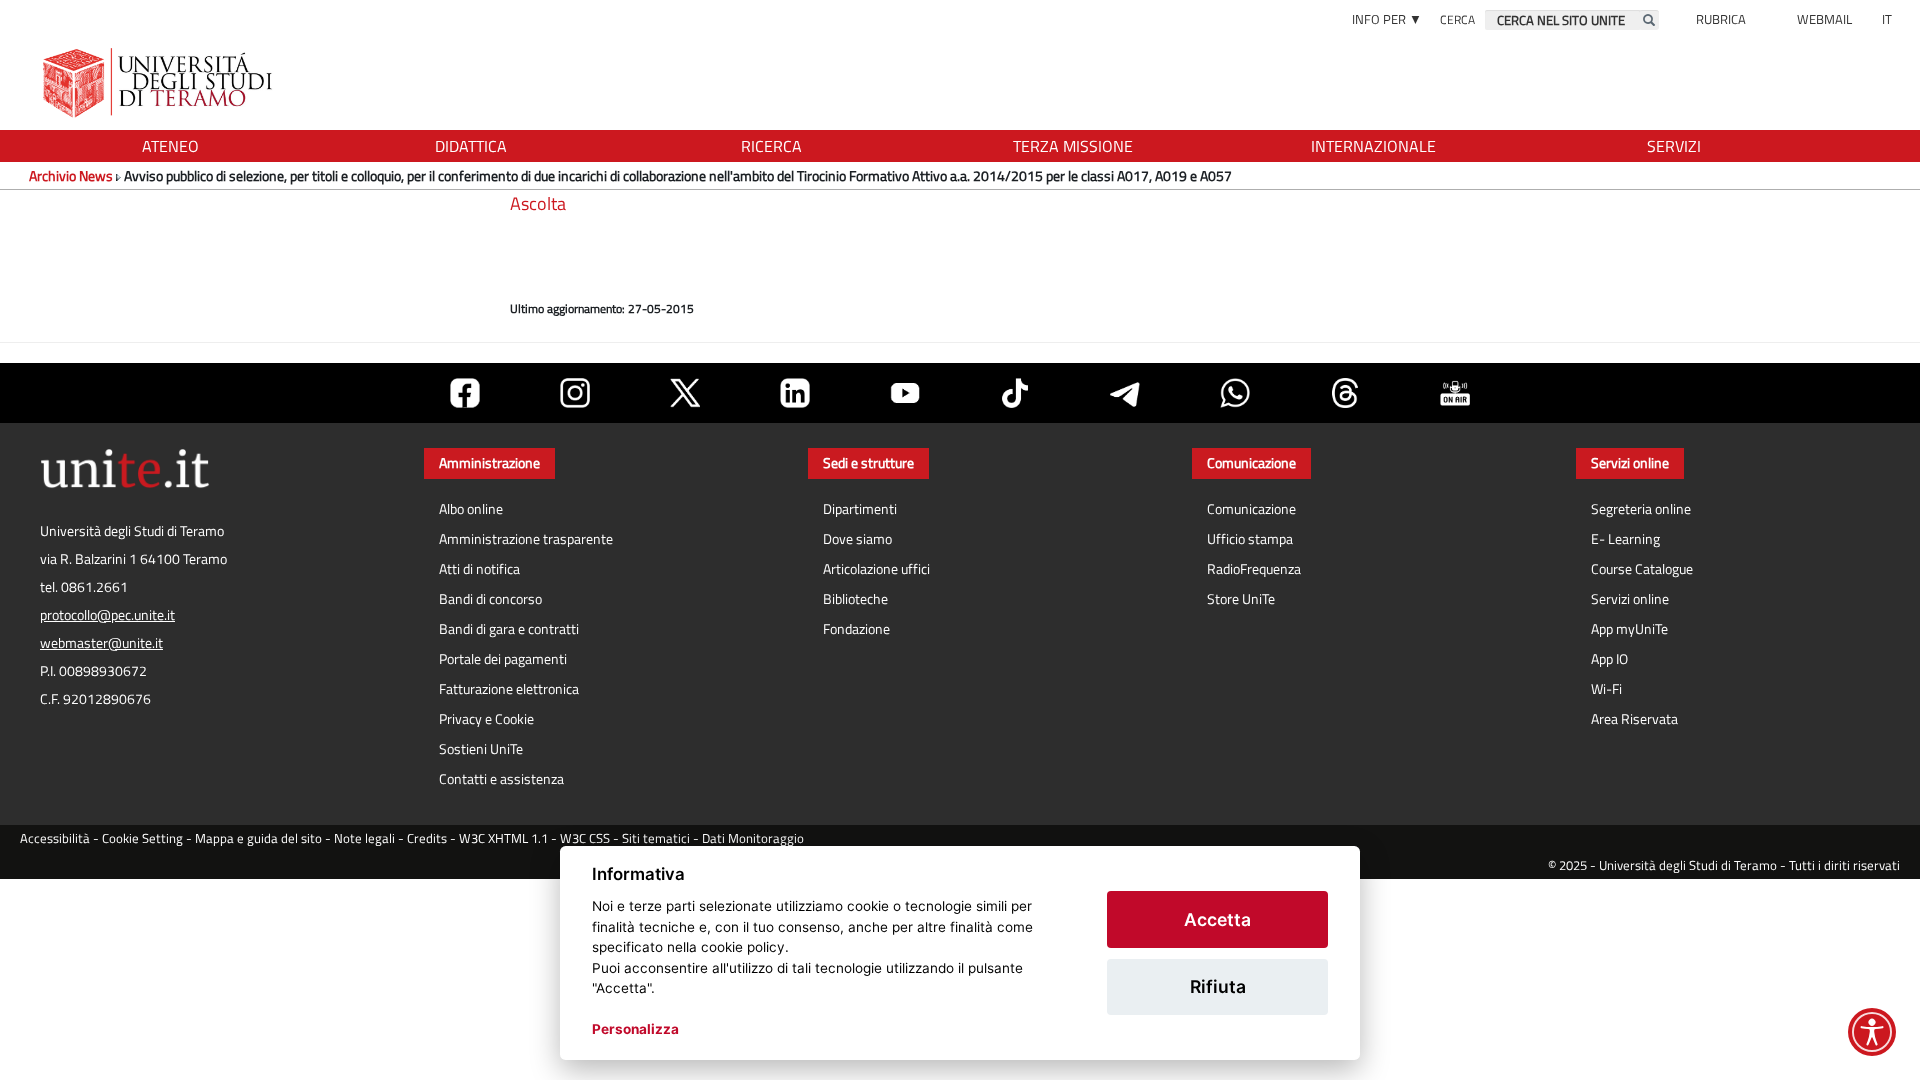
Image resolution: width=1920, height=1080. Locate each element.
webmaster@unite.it (101, 643)
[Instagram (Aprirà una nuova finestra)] (575, 393)
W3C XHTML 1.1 (503, 838)
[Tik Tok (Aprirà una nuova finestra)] (1015, 393)
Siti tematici (656, 838)
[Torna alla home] (159, 82)
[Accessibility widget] (1872, 1032)
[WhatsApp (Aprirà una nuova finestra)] (1235, 393)
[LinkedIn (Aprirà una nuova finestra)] (795, 393)
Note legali (364, 838)
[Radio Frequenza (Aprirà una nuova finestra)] (1455, 393)
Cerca (1457, 19)
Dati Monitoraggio (753, 838)
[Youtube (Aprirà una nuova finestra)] (905, 393)
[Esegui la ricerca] (1649, 20)
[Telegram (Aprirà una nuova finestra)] (1125, 393)
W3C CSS (585, 838)
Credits (427, 838)
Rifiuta (1218, 986)
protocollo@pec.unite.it (107, 615)
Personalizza (635, 1029)
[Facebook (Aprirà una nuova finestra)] (465, 393)
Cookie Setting (142, 838)
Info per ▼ (1387, 19)
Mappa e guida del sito (258, 838)
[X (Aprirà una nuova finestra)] (685, 393)
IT (1887, 19)
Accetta (1217, 919)
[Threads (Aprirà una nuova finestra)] (1345, 393)
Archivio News (71, 175)
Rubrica (1721, 19)
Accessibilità (55, 838)
